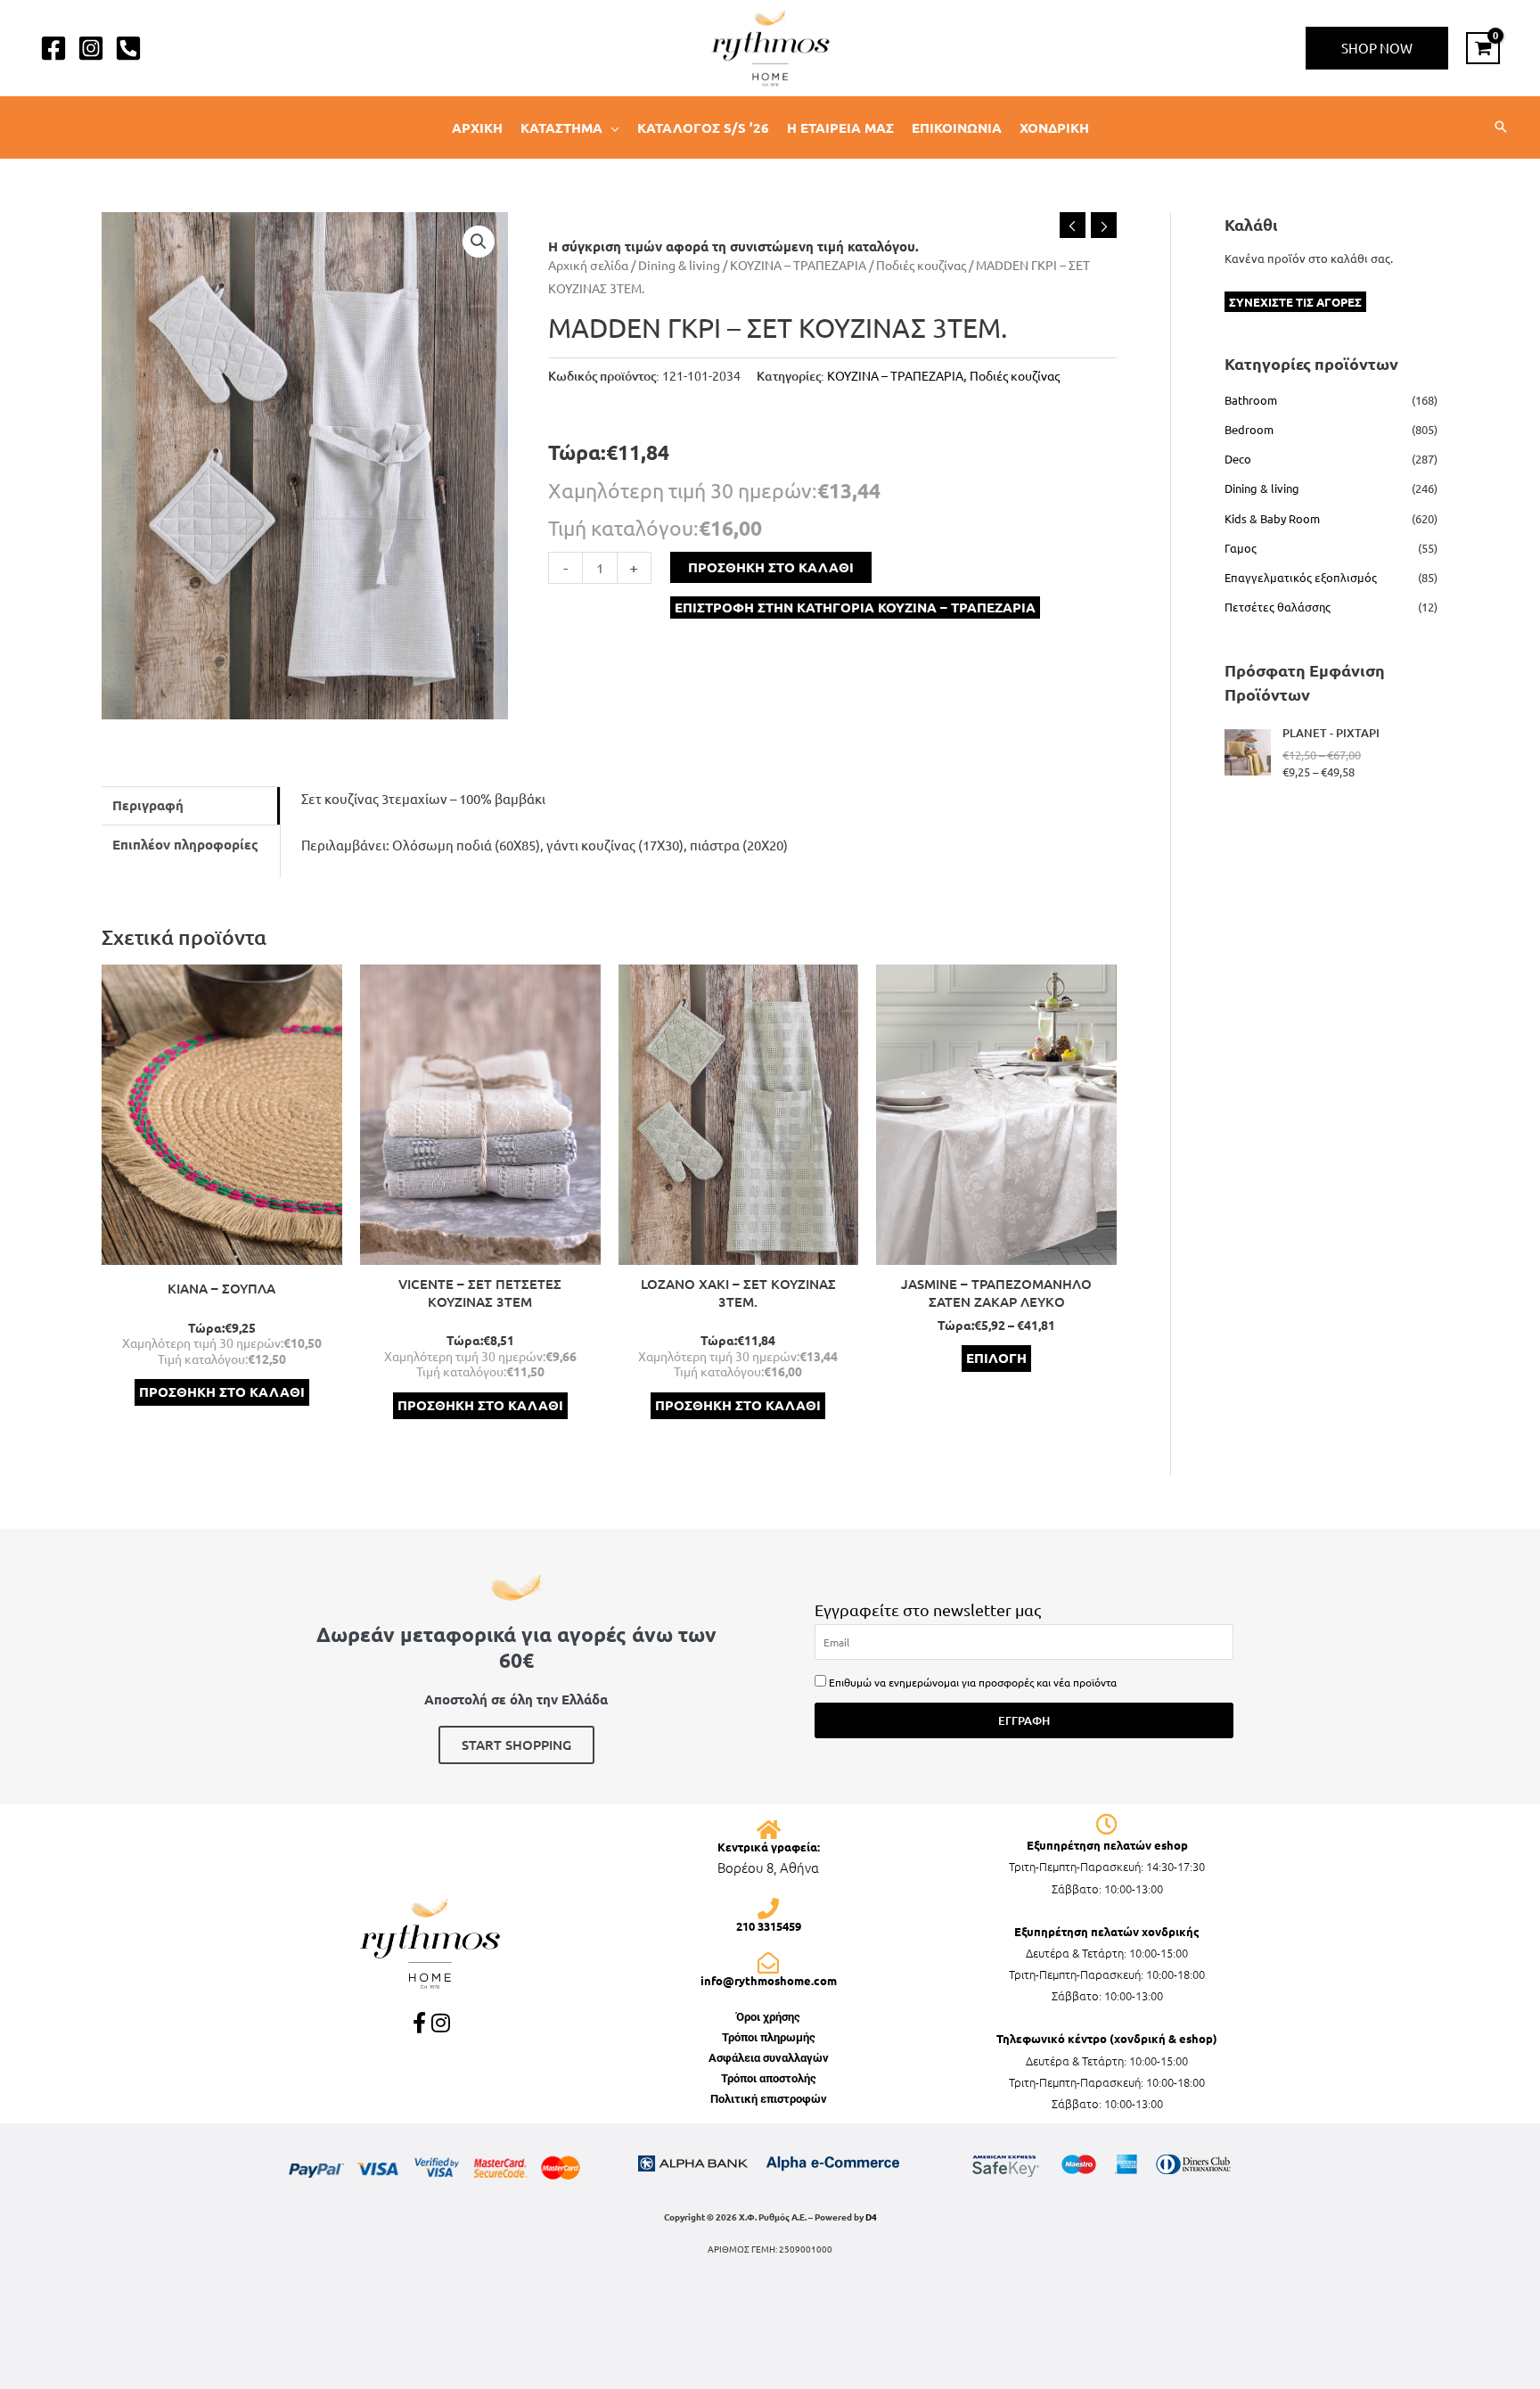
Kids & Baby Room (1272, 518)
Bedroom (1249, 429)
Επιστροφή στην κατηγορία (855, 607)
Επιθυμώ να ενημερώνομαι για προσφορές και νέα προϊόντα (973, 1682)
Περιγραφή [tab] (148, 805)
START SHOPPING (516, 1745)
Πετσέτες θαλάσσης (1278, 607)
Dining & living (679, 265)
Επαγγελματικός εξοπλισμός (1301, 577)
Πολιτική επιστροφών (769, 2099)
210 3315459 (769, 1926)
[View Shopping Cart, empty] (1483, 48)
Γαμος (1241, 548)
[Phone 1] (128, 48)
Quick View (221, 1250)
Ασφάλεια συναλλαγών (769, 2058)
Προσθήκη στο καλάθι (771, 567)
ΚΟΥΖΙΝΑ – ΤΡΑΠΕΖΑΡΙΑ (798, 265)
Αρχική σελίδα (588, 265)
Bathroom (1251, 400)
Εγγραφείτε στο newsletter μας (928, 1609)
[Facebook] (53, 48)
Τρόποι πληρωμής (769, 2037)
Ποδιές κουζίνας (921, 265)
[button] (1377, 48)
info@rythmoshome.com (769, 1980)
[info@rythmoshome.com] (768, 1963)
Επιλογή (996, 1358)
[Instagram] (91, 48)
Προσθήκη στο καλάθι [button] (222, 1392)
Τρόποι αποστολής (769, 2078)
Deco (1238, 459)
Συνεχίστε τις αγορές (1295, 302)
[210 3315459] (768, 1909)
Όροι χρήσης (768, 2017)
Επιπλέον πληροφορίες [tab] (185, 844)
